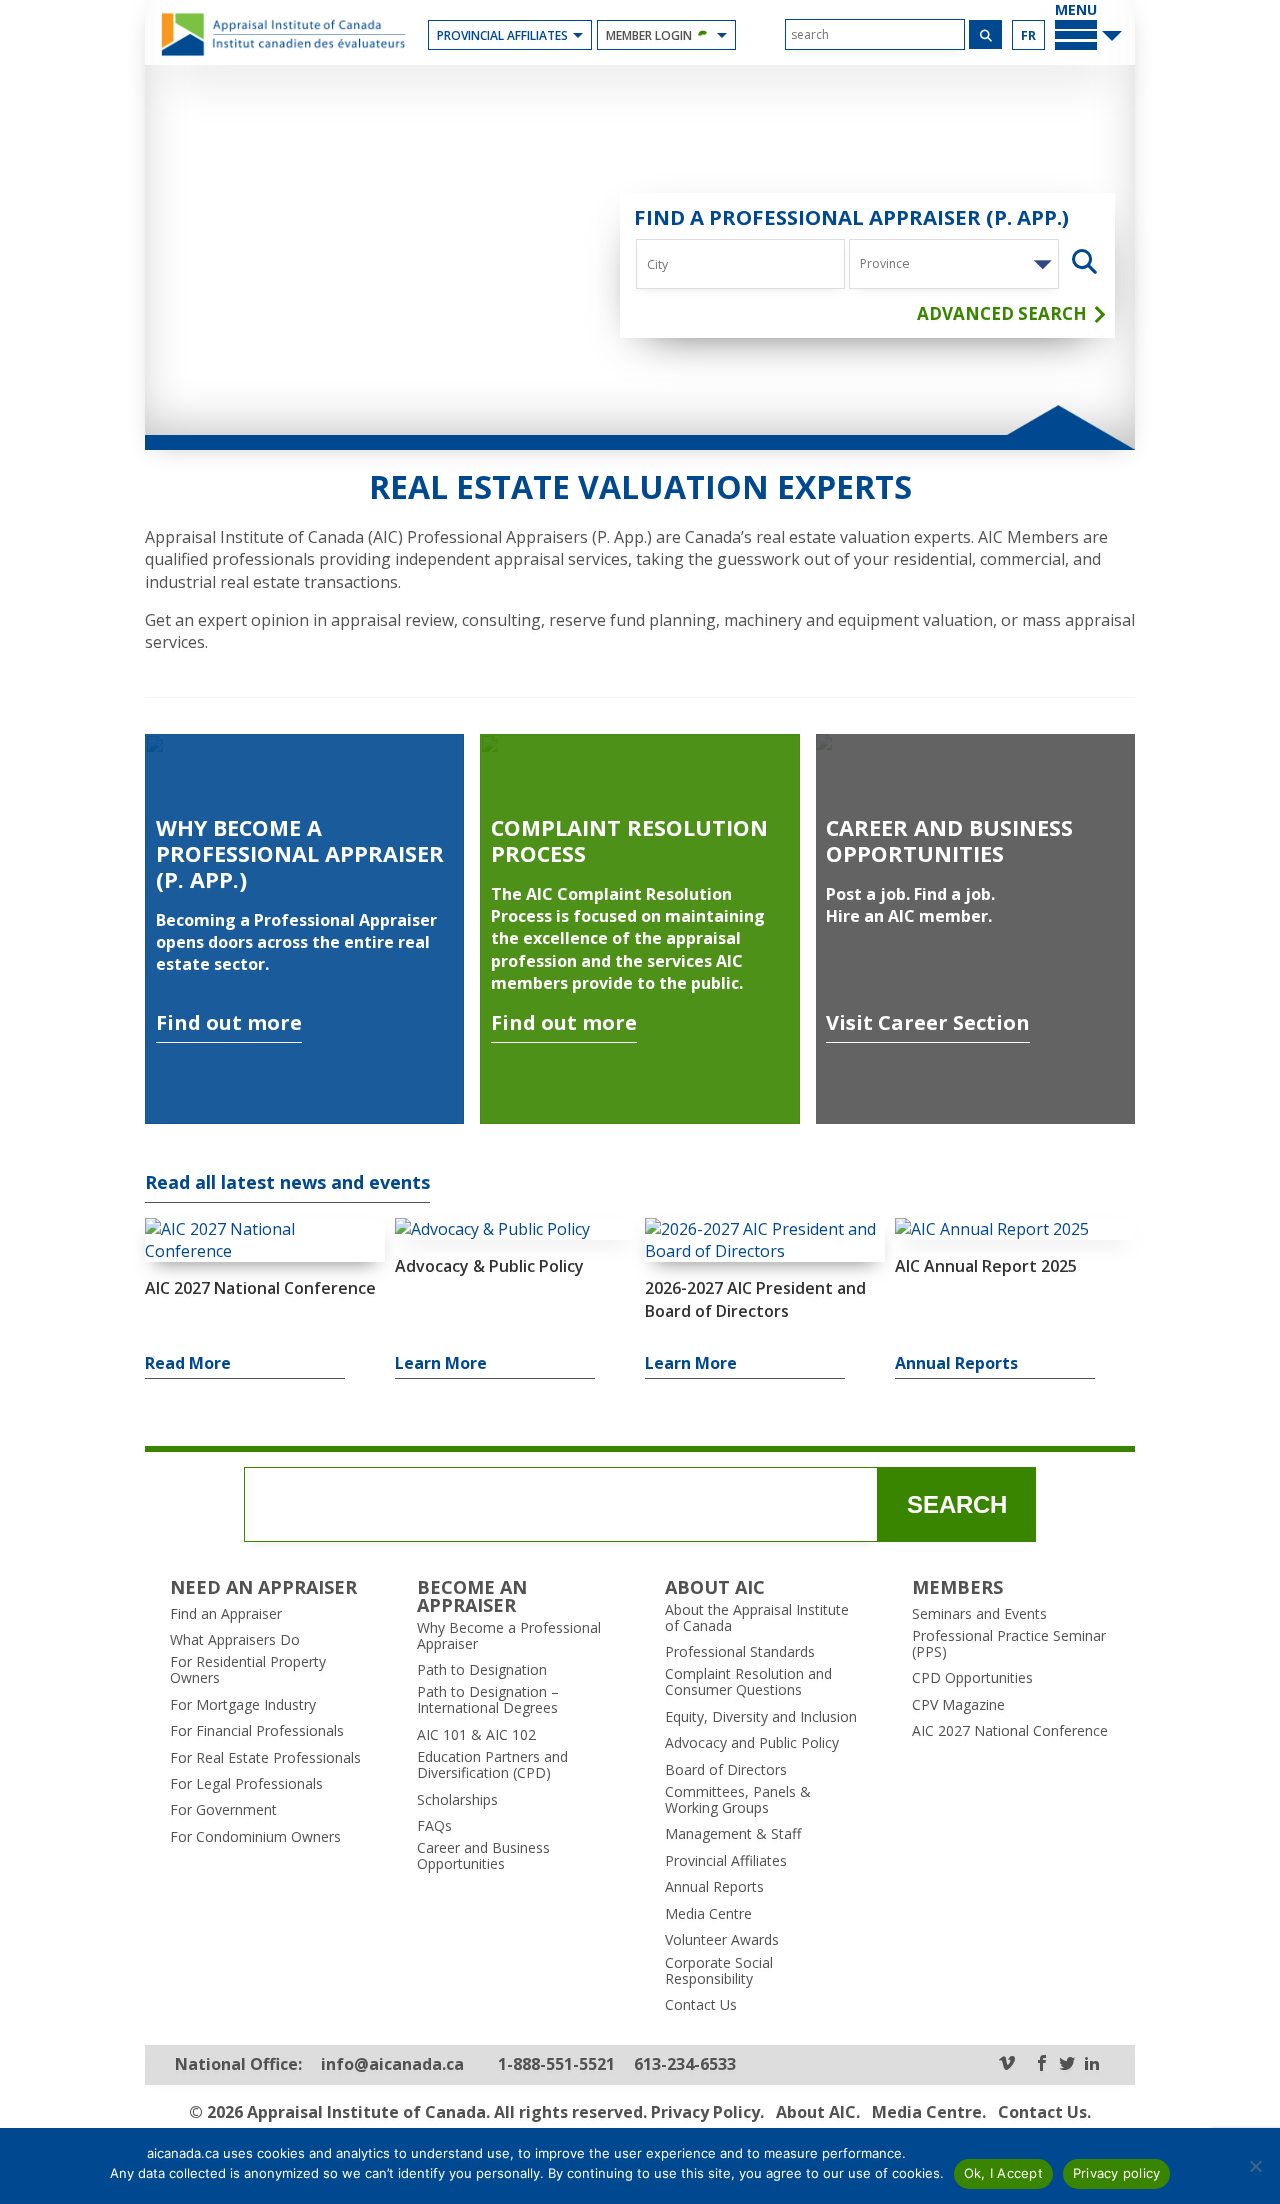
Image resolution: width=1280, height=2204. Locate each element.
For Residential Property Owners (248, 1670)
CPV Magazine (958, 1705)
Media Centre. (929, 2112)
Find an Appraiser (226, 1614)
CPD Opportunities (972, 1678)
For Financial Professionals (257, 1731)
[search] (875, 34)
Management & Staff (733, 1834)
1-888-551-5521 (556, 2064)
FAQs (434, 1826)
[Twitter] (1067, 2064)
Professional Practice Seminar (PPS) (1009, 1644)
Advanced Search (1004, 314)
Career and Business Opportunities (949, 840)
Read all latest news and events (287, 1183)
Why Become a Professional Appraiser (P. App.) (300, 853)
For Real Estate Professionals (265, 1758)
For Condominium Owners (255, 1837)
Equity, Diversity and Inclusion (761, 1717)
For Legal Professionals (246, 1784)
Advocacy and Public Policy (752, 1743)
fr (1028, 35)
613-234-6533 (685, 2064)
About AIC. (818, 2112)
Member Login (649, 35)
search (957, 1504)
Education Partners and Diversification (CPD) (492, 1765)
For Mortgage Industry (243, 1705)
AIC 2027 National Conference (1010, 1731)
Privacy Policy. (707, 2112)
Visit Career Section (928, 1022)
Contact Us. (1044, 2112)
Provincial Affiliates (502, 35)
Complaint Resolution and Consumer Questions (748, 1682)
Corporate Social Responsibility (719, 1971)
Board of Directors (726, 1770)
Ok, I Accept (1003, 2173)
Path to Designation (482, 1670)
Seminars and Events (979, 1614)
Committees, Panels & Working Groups (738, 1800)
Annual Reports (714, 1887)
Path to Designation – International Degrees (488, 1700)
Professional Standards (740, 1652)
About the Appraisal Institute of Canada (757, 1618)
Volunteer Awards (722, 1940)
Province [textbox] (885, 263)
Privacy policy (1117, 2173)
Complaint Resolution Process (629, 840)
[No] (1255, 2166)
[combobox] (954, 264)
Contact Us (701, 2005)
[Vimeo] (1007, 2064)
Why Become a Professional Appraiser (509, 1636)
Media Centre (708, 1914)
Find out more (229, 1022)
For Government (223, 1810)
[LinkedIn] (1092, 2064)
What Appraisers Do (235, 1640)
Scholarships (457, 1800)
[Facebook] (1042, 2064)
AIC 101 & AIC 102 (476, 1735)
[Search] (985, 34)
